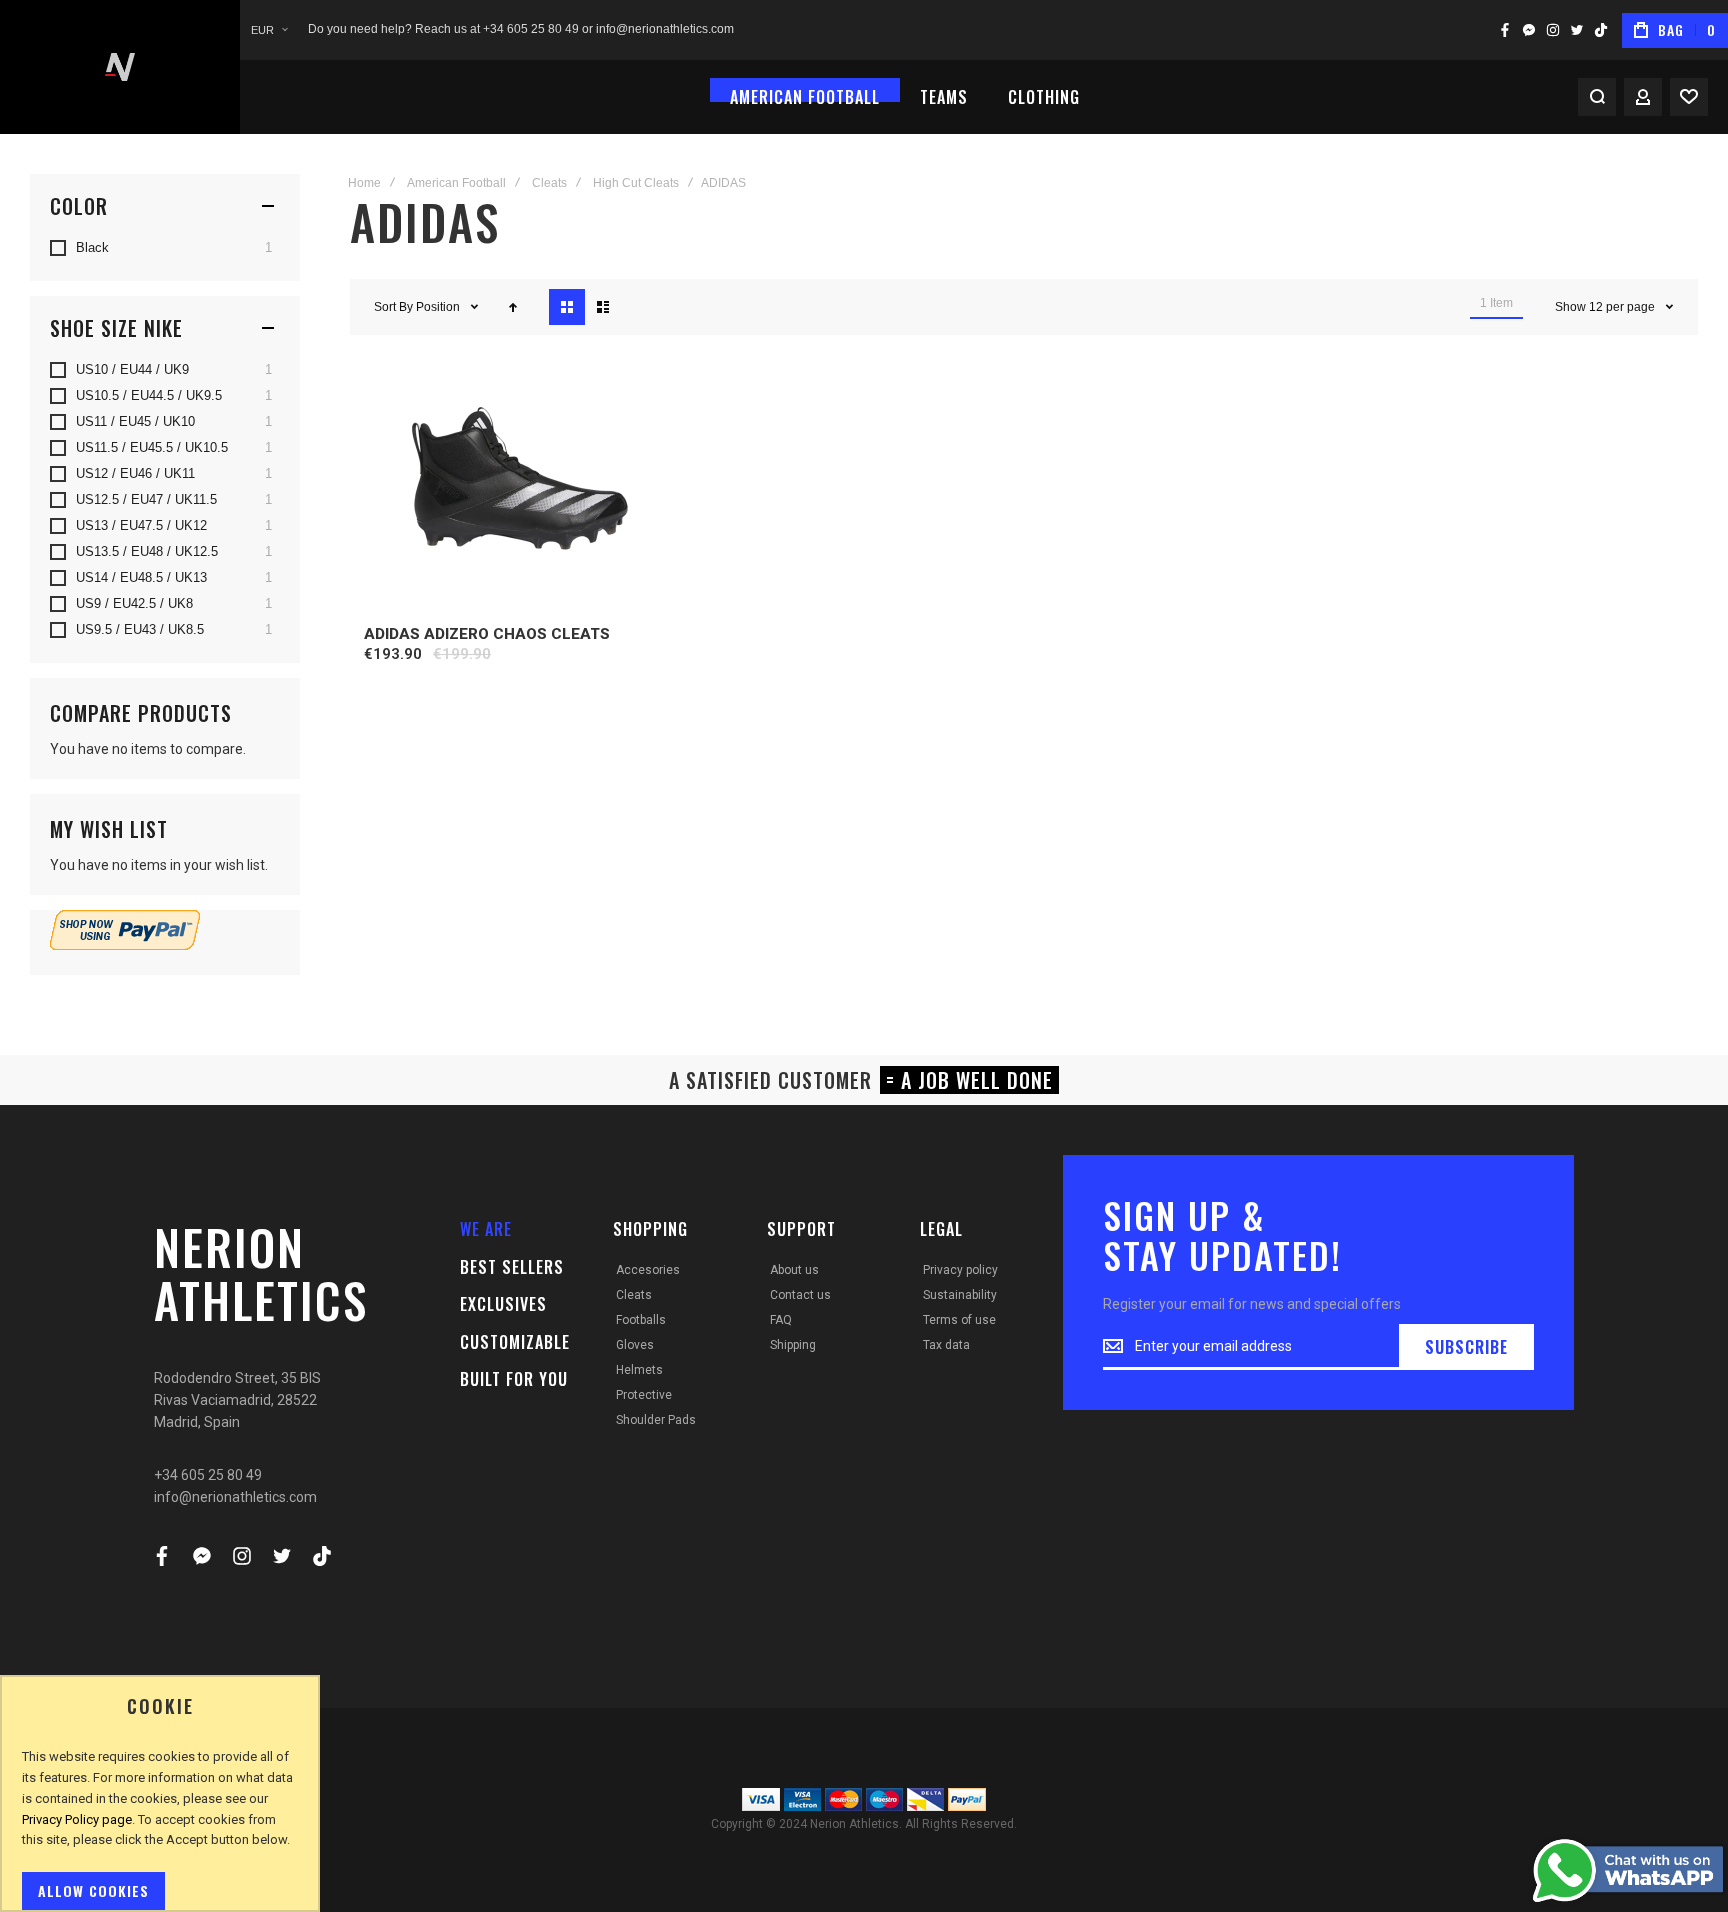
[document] (160, 1803)
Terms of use (959, 1320)
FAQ (781, 1320)
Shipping (793, 1345)
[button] (269, 30)
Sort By (393, 307)
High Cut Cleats (636, 183)
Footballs (641, 1320)
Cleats (549, 183)
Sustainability (960, 1295)
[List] (603, 307)
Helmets (639, 1370)
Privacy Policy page (77, 1819)
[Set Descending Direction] (513, 307)
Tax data (946, 1345)
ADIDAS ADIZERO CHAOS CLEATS (487, 634)
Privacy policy (960, 1270)
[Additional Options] (125, 945)
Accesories (648, 1270)
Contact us (800, 1295)
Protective (644, 1395)
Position (439, 307)
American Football (456, 183)
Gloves (635, 1345)
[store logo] (120, 67)
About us (794, 1270)
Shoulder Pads (656, 1420)
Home (364, 183)
